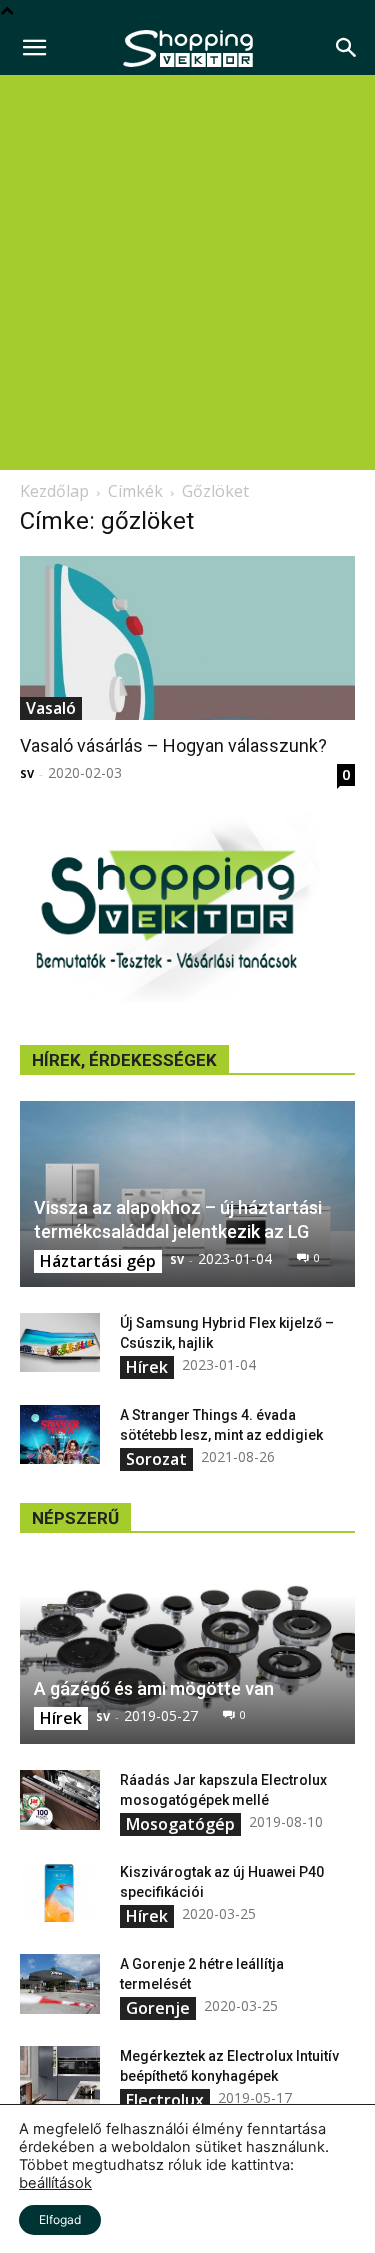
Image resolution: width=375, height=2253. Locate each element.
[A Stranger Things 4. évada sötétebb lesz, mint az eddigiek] (60, 1435)
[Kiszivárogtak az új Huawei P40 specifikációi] (60, 1892)
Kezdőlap (54, 491)
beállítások (55, 2183)
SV (27, 773)
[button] (34, 48)
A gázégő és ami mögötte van (154, 1688)
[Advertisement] (187, 272)
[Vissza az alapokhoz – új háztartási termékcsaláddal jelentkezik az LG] (187, 1193)
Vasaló (51, 708)
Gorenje (158, 2008)
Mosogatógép (180, 1824)
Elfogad (60, 2219)
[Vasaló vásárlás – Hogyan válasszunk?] (187, 638)
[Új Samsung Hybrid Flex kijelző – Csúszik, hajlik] (60, 1343)
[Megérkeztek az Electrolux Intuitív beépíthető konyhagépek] (60, 2076)
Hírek (147, 1367)
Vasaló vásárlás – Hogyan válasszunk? (173, 745)
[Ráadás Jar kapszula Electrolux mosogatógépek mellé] (60, 1800)
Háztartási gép (98, 1261)
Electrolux (165, 2100)
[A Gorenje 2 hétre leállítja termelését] (60, 1984)
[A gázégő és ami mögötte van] (187, 1651)
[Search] (347, 48)
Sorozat (156, 1459)
